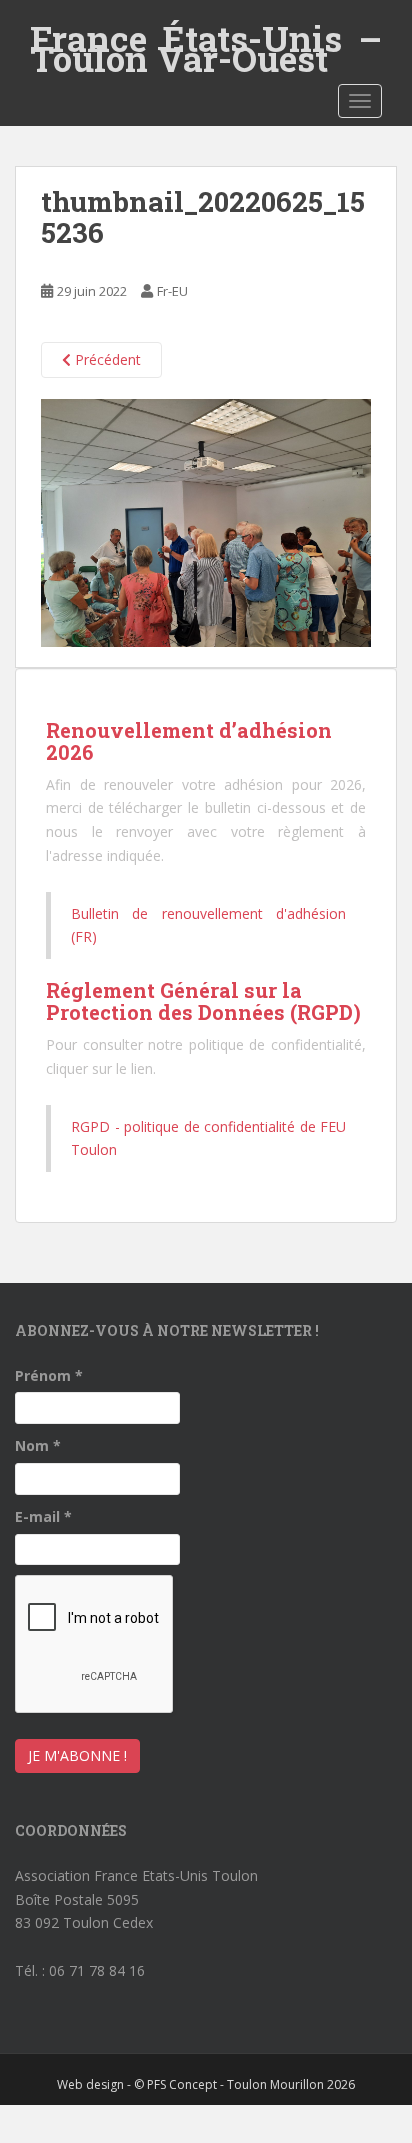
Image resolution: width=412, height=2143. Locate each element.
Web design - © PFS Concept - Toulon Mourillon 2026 (206, 2084)
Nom (38, 1445)
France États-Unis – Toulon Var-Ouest (206, 39)
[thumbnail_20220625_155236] (206, 521)
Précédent (106, 359)
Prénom (49, 1375)
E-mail (43, 1516)
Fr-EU (172, 291)
